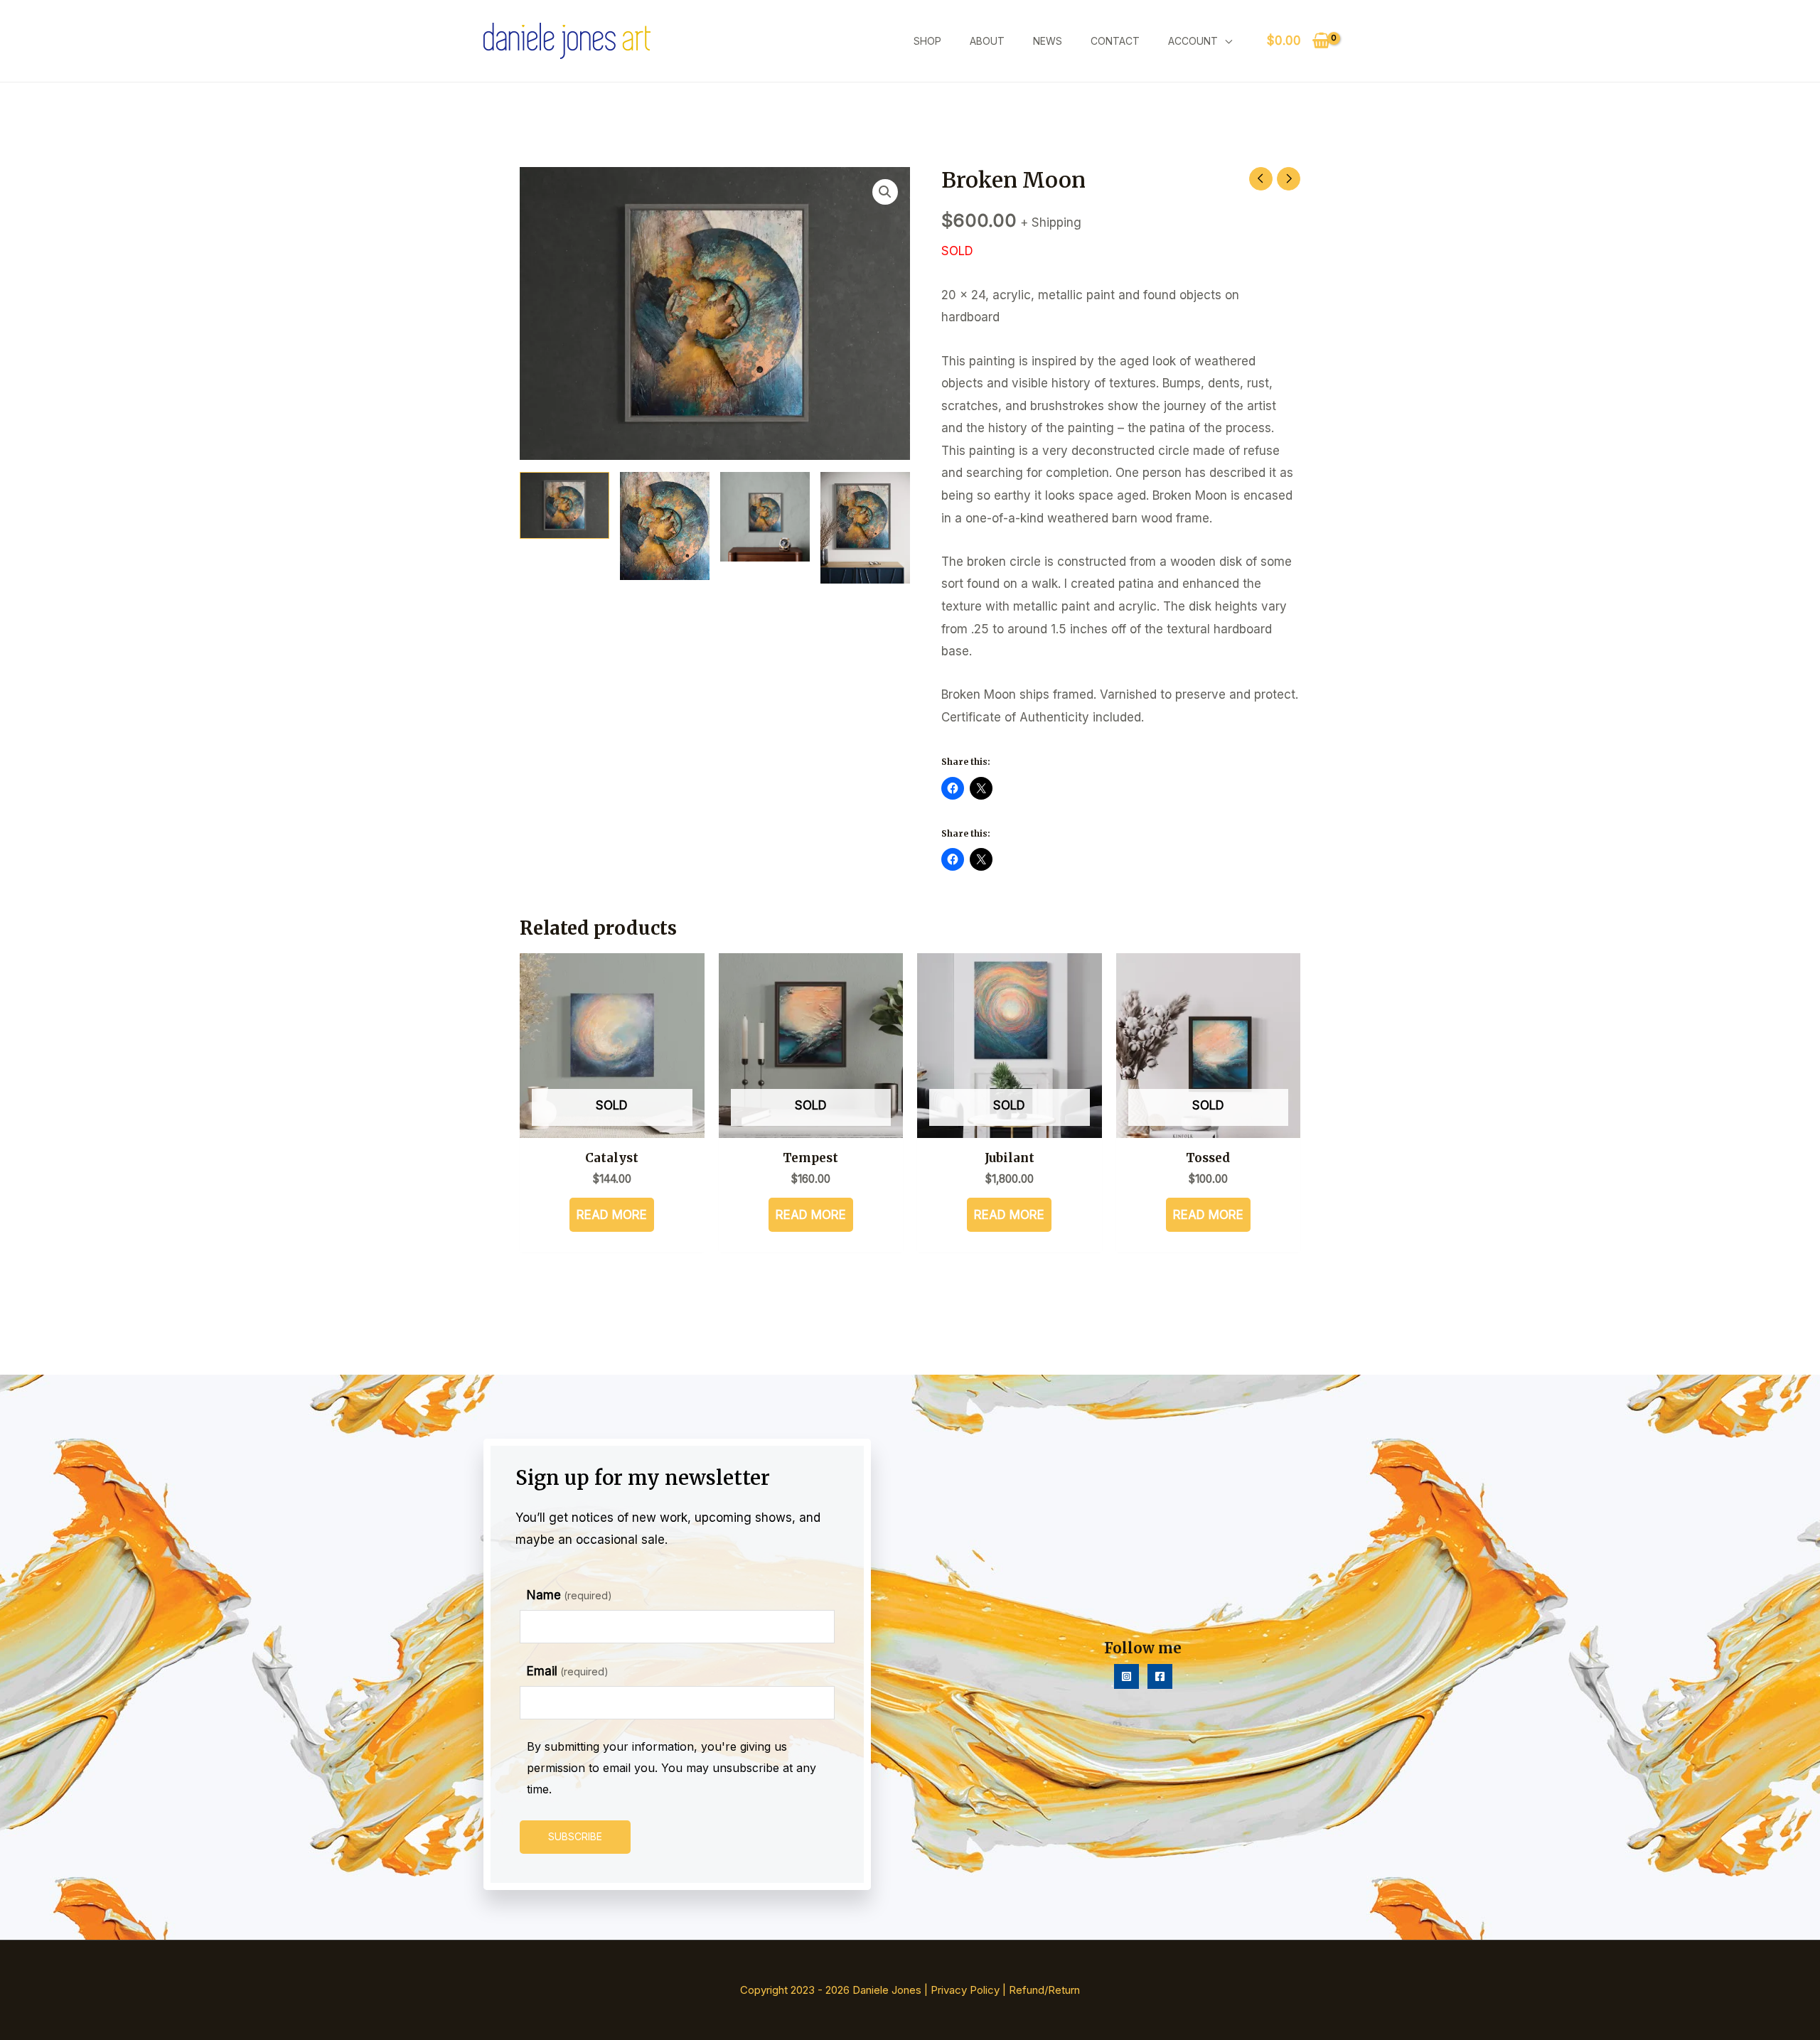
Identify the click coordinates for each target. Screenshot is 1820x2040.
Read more (612, 1215)
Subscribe (575, 1836)
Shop (927, 41)
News (1048, 41)
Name (569, 1595)
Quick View (612, 1124)
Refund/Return (1044, 1990)
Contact (1115, 41)
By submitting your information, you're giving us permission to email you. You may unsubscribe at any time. (671, 1767)
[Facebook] (1160, 1676)
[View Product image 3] (765, 517)
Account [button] (1193, 41)
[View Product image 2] (665, 526)
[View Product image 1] (564, 506)
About (987, 41)
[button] (885, 192)
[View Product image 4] (865, 528)
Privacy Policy (965, 1990)
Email (568, 1671)
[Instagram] (1126, 1676)
